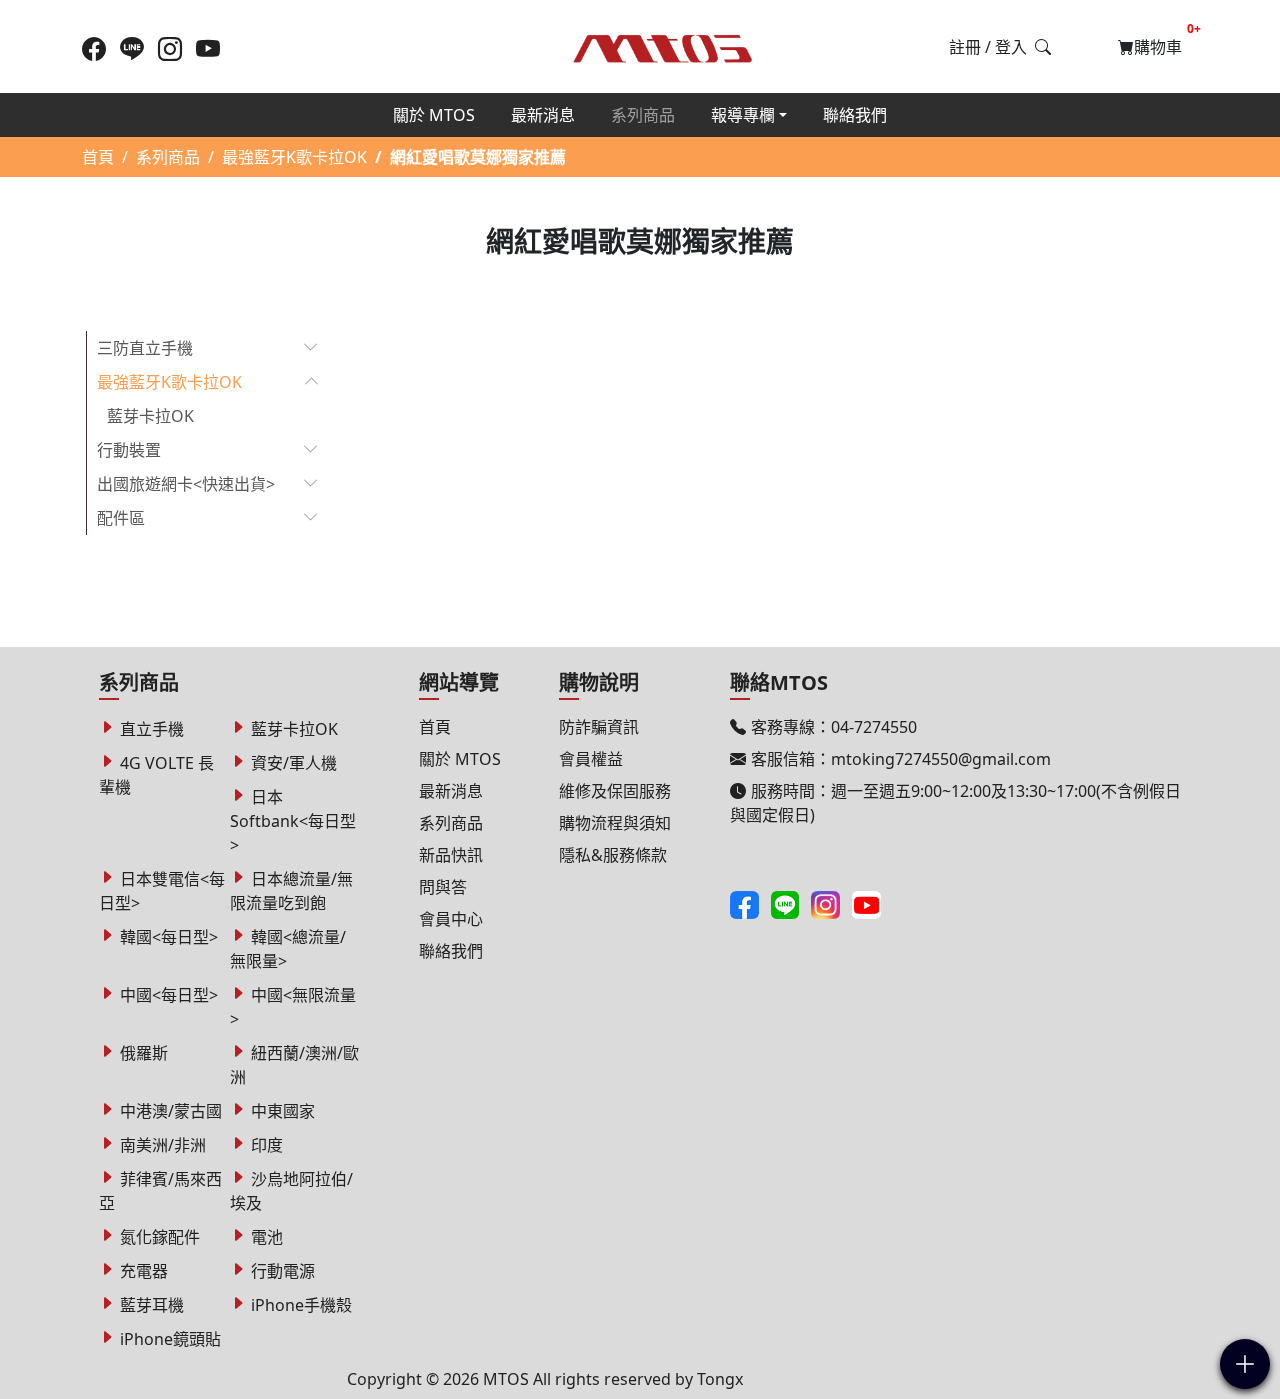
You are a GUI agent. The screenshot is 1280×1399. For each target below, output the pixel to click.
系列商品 (643, 115)
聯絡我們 (855, 115)
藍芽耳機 (152, 1305)
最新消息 (543, 115)
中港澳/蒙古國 (171, 1111)
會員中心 (451, 919)
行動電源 (283, 1271)
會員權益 (591, 759)
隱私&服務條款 (613, 855)
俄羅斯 (144, 1053)
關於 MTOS (434, 115)
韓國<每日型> (169, 937)
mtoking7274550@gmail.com (941, 759)
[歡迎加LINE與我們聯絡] (132, 48)
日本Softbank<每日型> (293, 821)
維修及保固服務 (615, 791)
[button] (1245, 1364)
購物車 (1164, 43)
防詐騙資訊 (599, 727)
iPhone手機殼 (301, 1305)
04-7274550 (874, 727)
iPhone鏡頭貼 (170, 1339)
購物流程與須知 (615, 823)
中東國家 (283, 1111)
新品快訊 (451, 855)
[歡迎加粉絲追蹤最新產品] (170, 48)
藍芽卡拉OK (150, 416)
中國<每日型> (169, 995)
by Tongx (709, 1379)
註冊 (965, 47)
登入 (1011, 47)
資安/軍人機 (294, 763)
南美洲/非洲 (163, 1145)
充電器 (144, 1271)
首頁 (98, 157)
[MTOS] (663, 45)
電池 (267, 1237)
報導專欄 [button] (743, 115)
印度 (267, 1145)
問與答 (443, 887)
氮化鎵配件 (160, 1237)
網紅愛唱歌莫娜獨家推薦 (478, 157)
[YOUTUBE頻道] (208, 48)
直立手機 (152, 729)
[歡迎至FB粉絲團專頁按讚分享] (94, 48)
